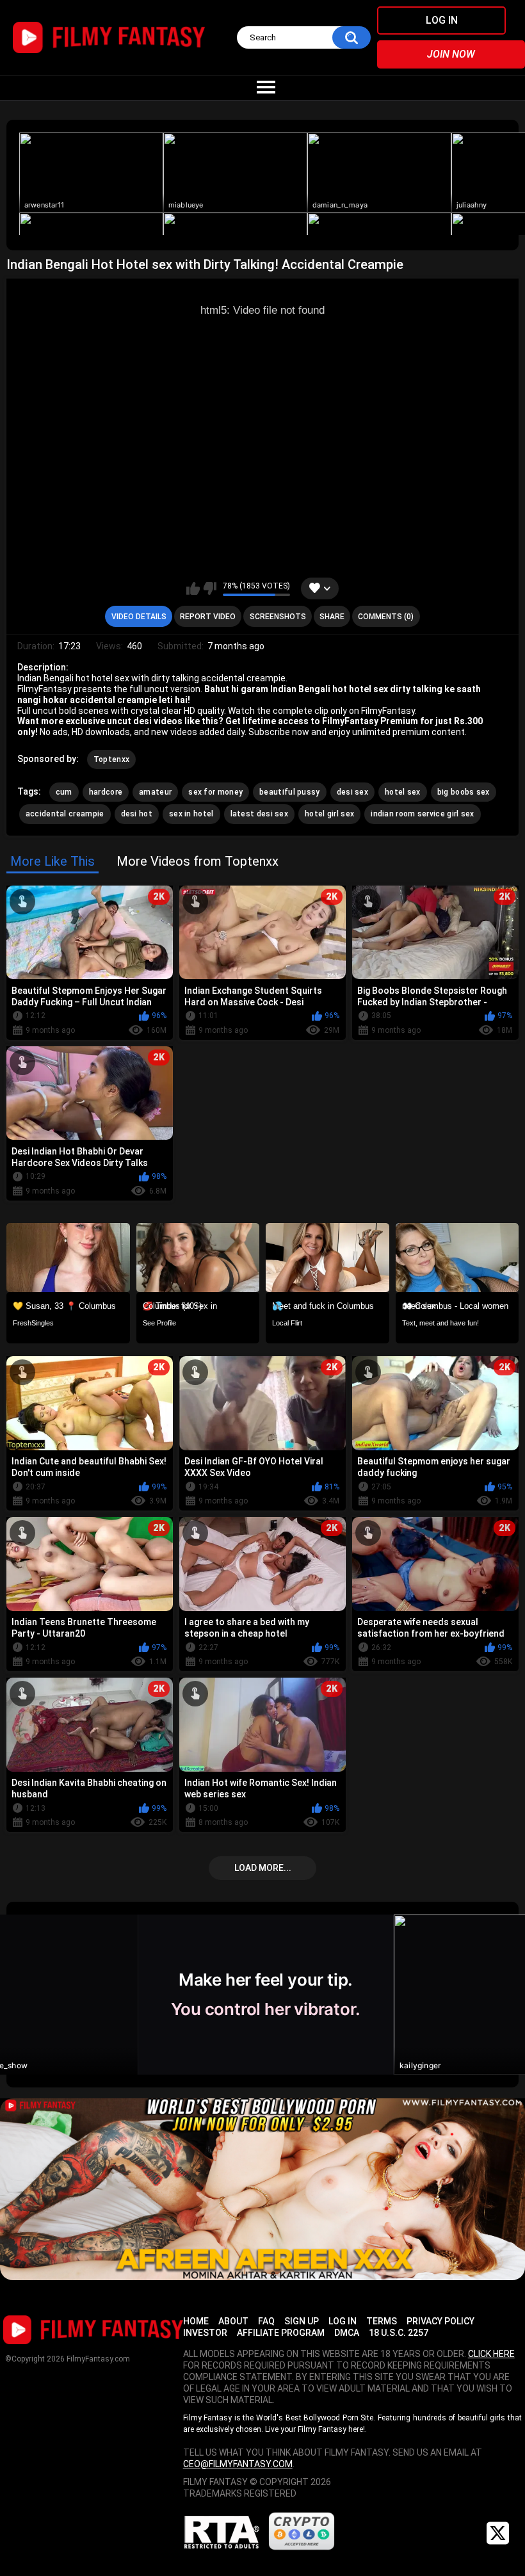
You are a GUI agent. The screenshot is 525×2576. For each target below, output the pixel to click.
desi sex (352, 792)
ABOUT (233, 2321)
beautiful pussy (290, 792)
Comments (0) (386, 617)
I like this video (193, 588)
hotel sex (403, 792)
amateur (155, 792)
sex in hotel (191, 814)
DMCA (347, 2333)
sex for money (215, 792)
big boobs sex (464, 792)
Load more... (263, 1868)
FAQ (266, 2321)
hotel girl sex (329, 814)
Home (196, 2321)
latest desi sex (260, 814)
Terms (382, 2321)
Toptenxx (111, 759)
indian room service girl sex (422, 814)
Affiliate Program (281, 2333)
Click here (491, 2354)
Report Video (208, 617)
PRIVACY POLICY (440, 2321)
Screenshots (278, 617)
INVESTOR (205, 2333)
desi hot (137, 814)
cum (64, 792)
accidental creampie (65, 814)
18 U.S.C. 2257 (399, 2333)
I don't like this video (210, 588)
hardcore (106, 792)
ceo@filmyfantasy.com (238, 2464)
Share (332, 617)
